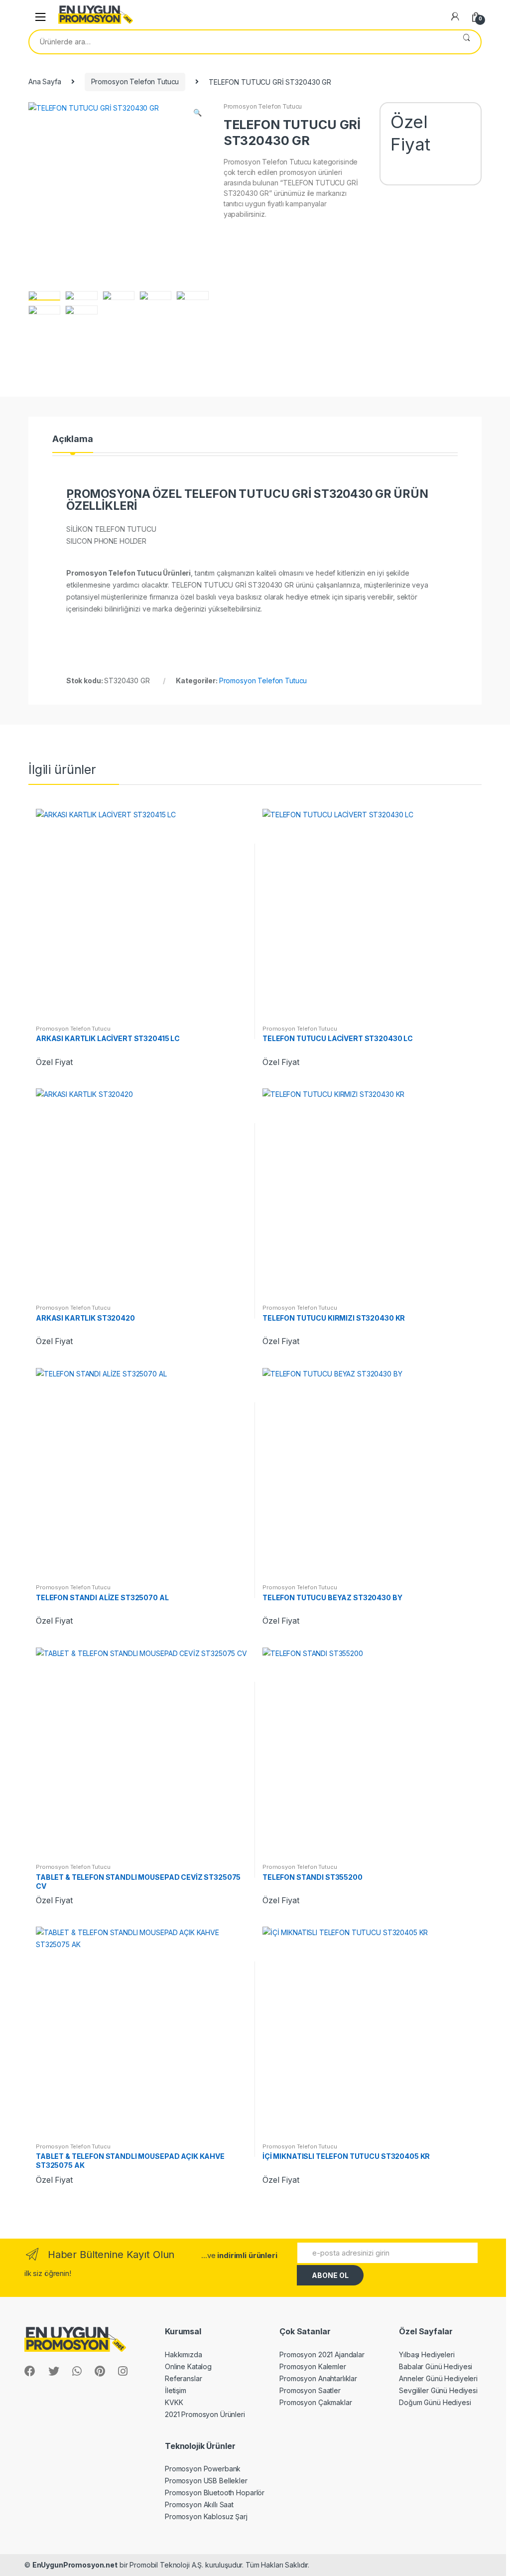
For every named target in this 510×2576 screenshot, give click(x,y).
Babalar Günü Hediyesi (436, 2366)
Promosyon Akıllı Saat (199, 2504)
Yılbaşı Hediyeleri (427, 2354)
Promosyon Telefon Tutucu (135, 81)
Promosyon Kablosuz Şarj (206, 2516)
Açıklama (73, 439)
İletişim (176, 2390)
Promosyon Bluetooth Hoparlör (215, 2493)
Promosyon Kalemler (313, 2366)
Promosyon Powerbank (203, 2469)
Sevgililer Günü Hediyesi (438, 2390)
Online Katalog (188, 2366)
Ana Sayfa (45, 81)
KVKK (174, 2402)
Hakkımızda (184, 2354)
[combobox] (241, 42)
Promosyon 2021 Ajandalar (322, 2354)
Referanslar (183, 2378)
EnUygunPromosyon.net (75, 2565)
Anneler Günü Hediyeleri (438, 2378)
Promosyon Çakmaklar (316, 2402)
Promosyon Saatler (310, 2390)
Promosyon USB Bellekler (206, 2481)
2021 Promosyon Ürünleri (205, 2414)
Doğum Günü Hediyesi (435, 2402)
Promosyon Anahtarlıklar (318, 2378)
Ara (466, 42)
